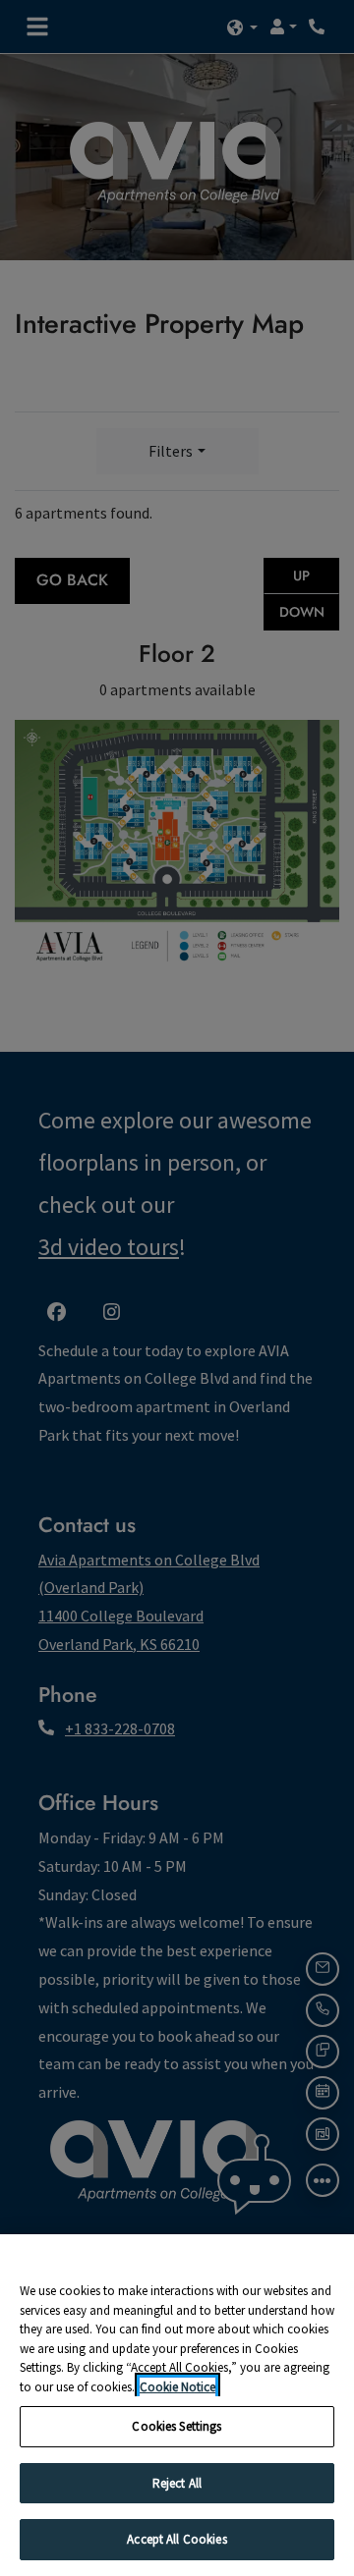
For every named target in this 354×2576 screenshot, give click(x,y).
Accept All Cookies (177, 2539)
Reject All (177, 2483)
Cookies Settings (177, 2426)
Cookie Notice (177, 2387)
